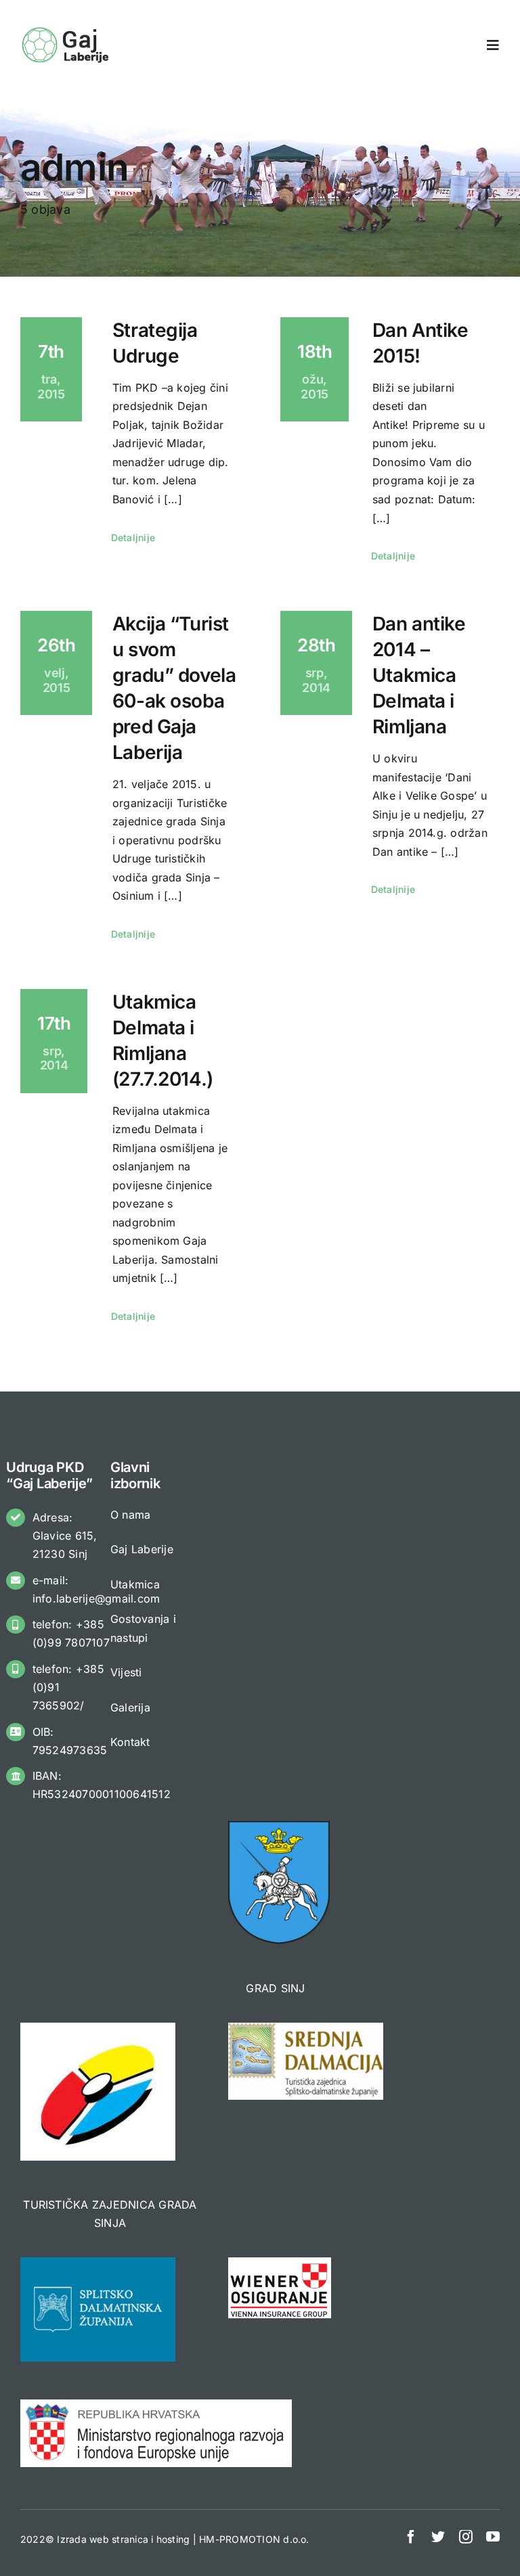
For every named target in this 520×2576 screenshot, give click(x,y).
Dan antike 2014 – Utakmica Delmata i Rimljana (419, 675)
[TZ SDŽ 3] (306, 2028)
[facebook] (411, 2537)
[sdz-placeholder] (98, 2263)
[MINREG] (156, 2405)
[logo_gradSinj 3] (279, 1826)
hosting (173, 2539)
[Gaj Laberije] (67, 30)
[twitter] (438, 2537)
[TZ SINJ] (98, 2028)
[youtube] (493, 2537)
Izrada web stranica (103, 2539)
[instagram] (466, 2537)
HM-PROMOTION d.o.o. (254, 2539)
